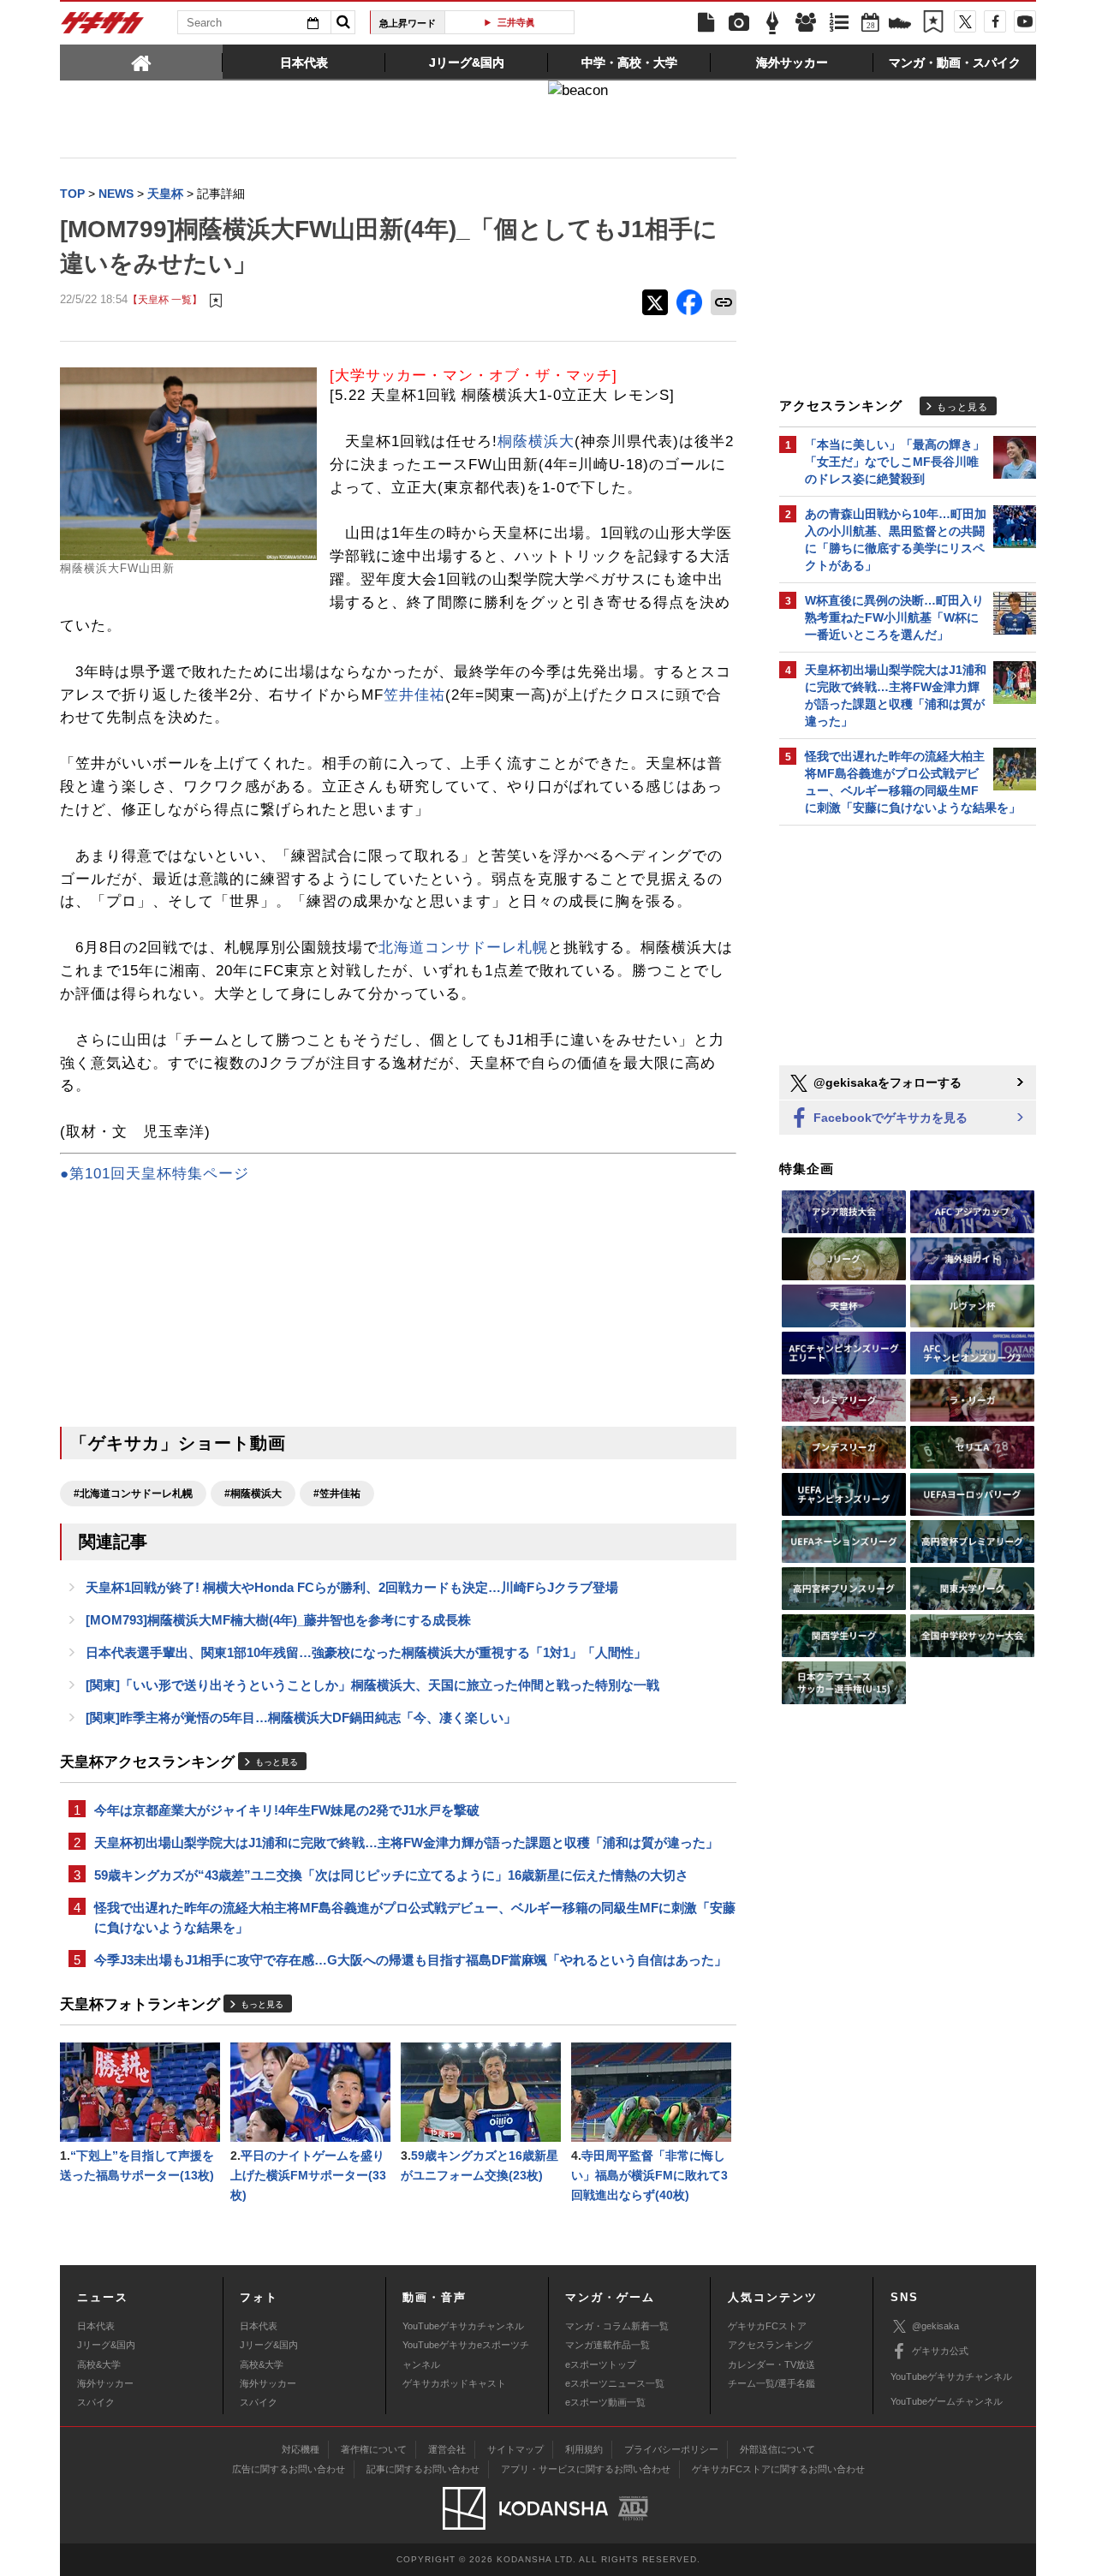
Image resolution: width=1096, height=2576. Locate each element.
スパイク (96, 2402)
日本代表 (96, 2326)
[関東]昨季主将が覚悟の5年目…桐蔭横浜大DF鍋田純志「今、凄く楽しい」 (301, 1717)
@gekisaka (935, 2326)
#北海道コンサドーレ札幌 (133, 1494)
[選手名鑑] (806, 23)
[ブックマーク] (933, 23)
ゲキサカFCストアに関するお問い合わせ (778, 2469)
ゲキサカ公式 (940, 2351)
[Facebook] (995, 21)
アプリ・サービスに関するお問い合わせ (586, 2469)
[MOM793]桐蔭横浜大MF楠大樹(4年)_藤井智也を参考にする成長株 (278, 1620)
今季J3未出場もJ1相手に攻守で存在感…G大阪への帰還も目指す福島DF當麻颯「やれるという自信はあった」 (411, 1960)
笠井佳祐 (414, 695)
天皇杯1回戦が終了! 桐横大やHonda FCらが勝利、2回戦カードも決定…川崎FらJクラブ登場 (352, 1587)
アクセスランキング (770, 2345)
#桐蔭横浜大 (253, 1494)
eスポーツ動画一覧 (605, 2402)
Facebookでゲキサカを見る (889, 1118)
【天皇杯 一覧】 (165, 299)
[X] (965, 21)
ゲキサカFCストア (767, 2326)
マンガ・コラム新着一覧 (617, 2326)
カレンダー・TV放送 (771, 2364)
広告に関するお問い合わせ (289, 2469)
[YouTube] (1025, 21)
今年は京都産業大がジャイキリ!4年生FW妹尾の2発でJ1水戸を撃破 (287, 1810)
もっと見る (277, 1762)
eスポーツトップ (601, 2364)
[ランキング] (839, 23)
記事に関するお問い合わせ (423, 2469)
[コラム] (772, 23)
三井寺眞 (516, 22)
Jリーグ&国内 (106, 2345)
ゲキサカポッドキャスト (454, 2383)
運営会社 (447, 2449)
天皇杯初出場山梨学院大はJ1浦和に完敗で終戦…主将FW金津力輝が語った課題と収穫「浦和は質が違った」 (406, 1843)
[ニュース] (706, 23)
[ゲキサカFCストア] (900, 25)
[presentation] (141, 62)
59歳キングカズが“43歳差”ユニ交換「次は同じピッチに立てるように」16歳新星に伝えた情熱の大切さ (391, 1875)
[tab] (141, 62)
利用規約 (584, 2449)
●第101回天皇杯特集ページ (155, 1174)
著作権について (374, 2449)
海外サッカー (105, 2383)
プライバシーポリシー (671, 2449)
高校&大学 (99, 2364)
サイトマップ (515, 2449)
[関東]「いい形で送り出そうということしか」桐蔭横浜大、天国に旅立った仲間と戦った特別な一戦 (372, 1685)
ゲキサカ (103, 27)
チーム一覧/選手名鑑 (771, 2383)
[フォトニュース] (739, 23)
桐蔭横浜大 (536, 441)
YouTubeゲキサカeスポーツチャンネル (466, 2354)
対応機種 (301, 2449)
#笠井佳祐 (337, 1494)
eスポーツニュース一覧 (615, 2383)
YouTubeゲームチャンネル (947, 2401)
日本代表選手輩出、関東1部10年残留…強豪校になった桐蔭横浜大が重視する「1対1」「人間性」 (366, 1652)
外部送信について (777, 2449)
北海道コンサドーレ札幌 (463, 948)
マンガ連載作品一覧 (608, 2345)
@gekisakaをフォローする (886, 1082)
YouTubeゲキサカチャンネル (463, 2326)
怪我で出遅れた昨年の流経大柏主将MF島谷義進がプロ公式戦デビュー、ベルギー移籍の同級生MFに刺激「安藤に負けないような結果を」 (415, 1917)
